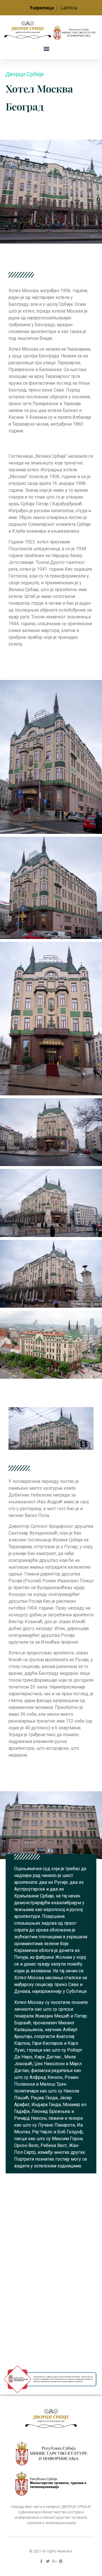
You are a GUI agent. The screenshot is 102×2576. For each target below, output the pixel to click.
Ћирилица (42, 8)
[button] (46, 49)
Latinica (69, 8)
